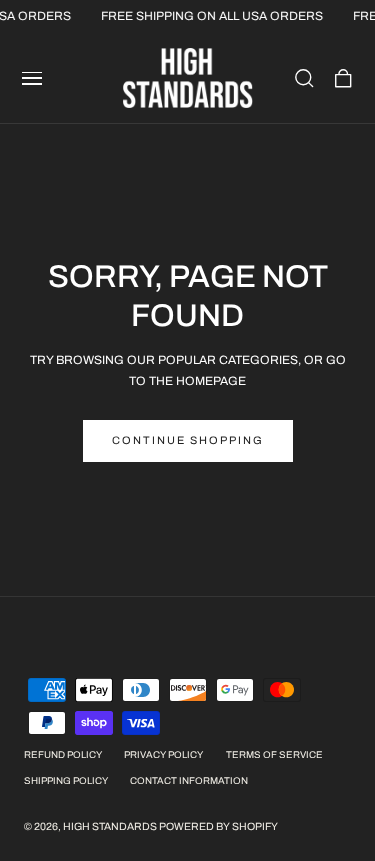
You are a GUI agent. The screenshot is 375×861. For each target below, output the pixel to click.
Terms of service (274, 755)
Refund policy (63, 755)
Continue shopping (188, 440)
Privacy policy (163, 755)
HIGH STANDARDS (110, 826)
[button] (32, 78)
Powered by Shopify (218, 826)
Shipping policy (66, 781)
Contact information (189, 781)
